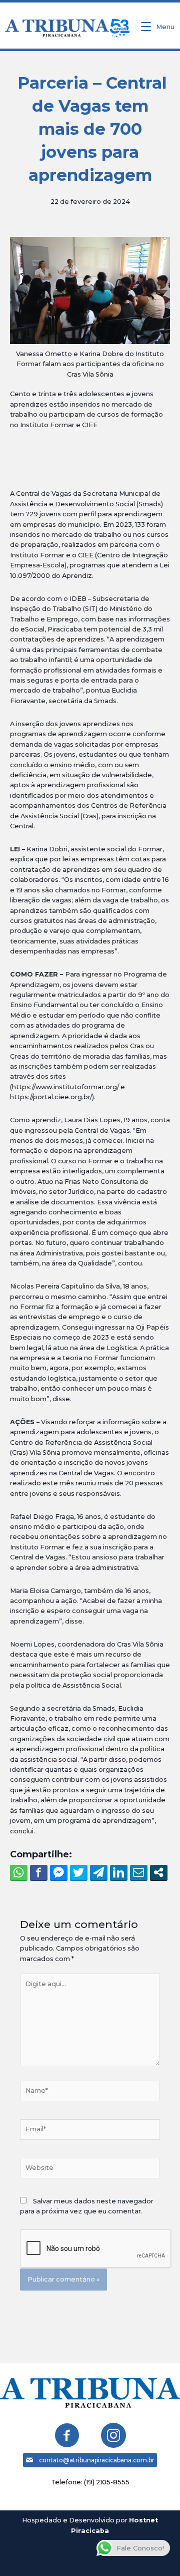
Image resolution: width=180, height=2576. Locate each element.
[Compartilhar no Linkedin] (119, 1872)
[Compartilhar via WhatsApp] (19, 1872)
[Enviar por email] (139, 1872)
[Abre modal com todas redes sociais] (159, 1872)
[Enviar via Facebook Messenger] (59, 1872)
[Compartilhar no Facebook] (39, 1872)
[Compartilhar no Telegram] (99, 1872)
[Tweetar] (79, 1872)
